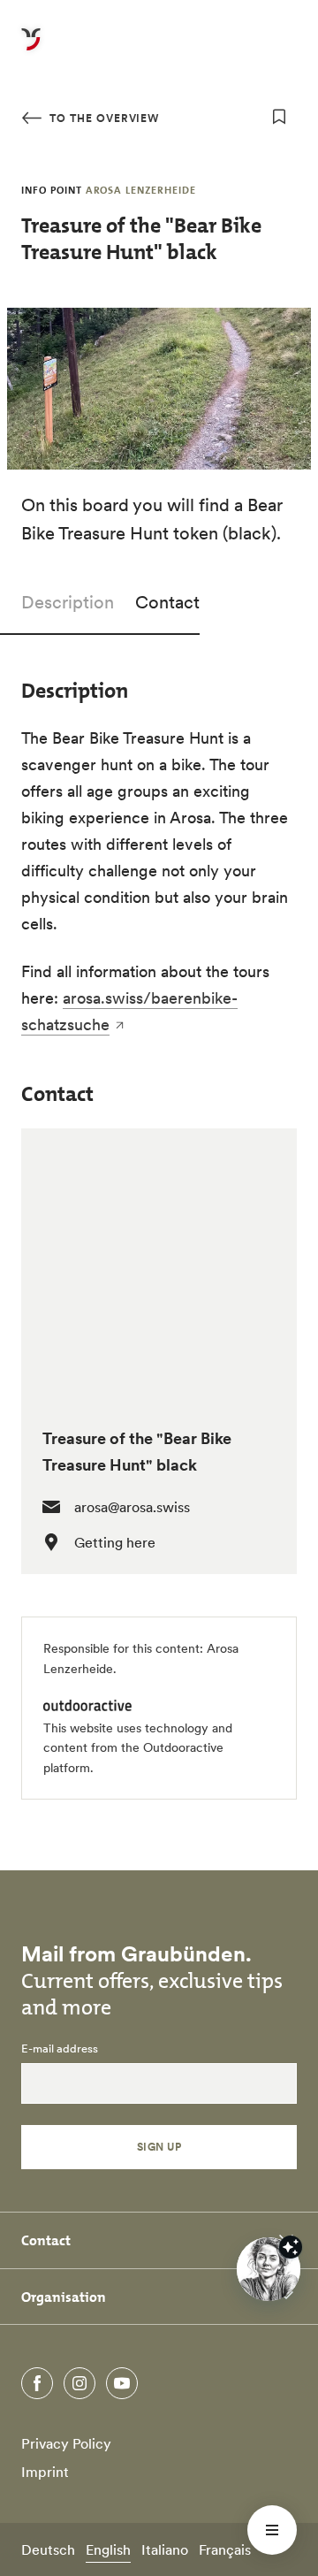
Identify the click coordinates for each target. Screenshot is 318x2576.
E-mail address (60, 2049)
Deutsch (48, 2549)
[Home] (31, 50)
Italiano (165, 2549)
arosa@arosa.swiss (132, 1507)
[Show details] (291, 2247)
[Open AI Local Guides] (269, 2269)
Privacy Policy (66, 2443)
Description (68, 602)
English (108, 2549)
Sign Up (159, 2147)
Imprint (45, 2472)
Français (225, 2549)
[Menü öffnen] (272, 2530)
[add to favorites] (279, 117)
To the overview (102, 118)
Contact (167, 602)
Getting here (115, 1542)
